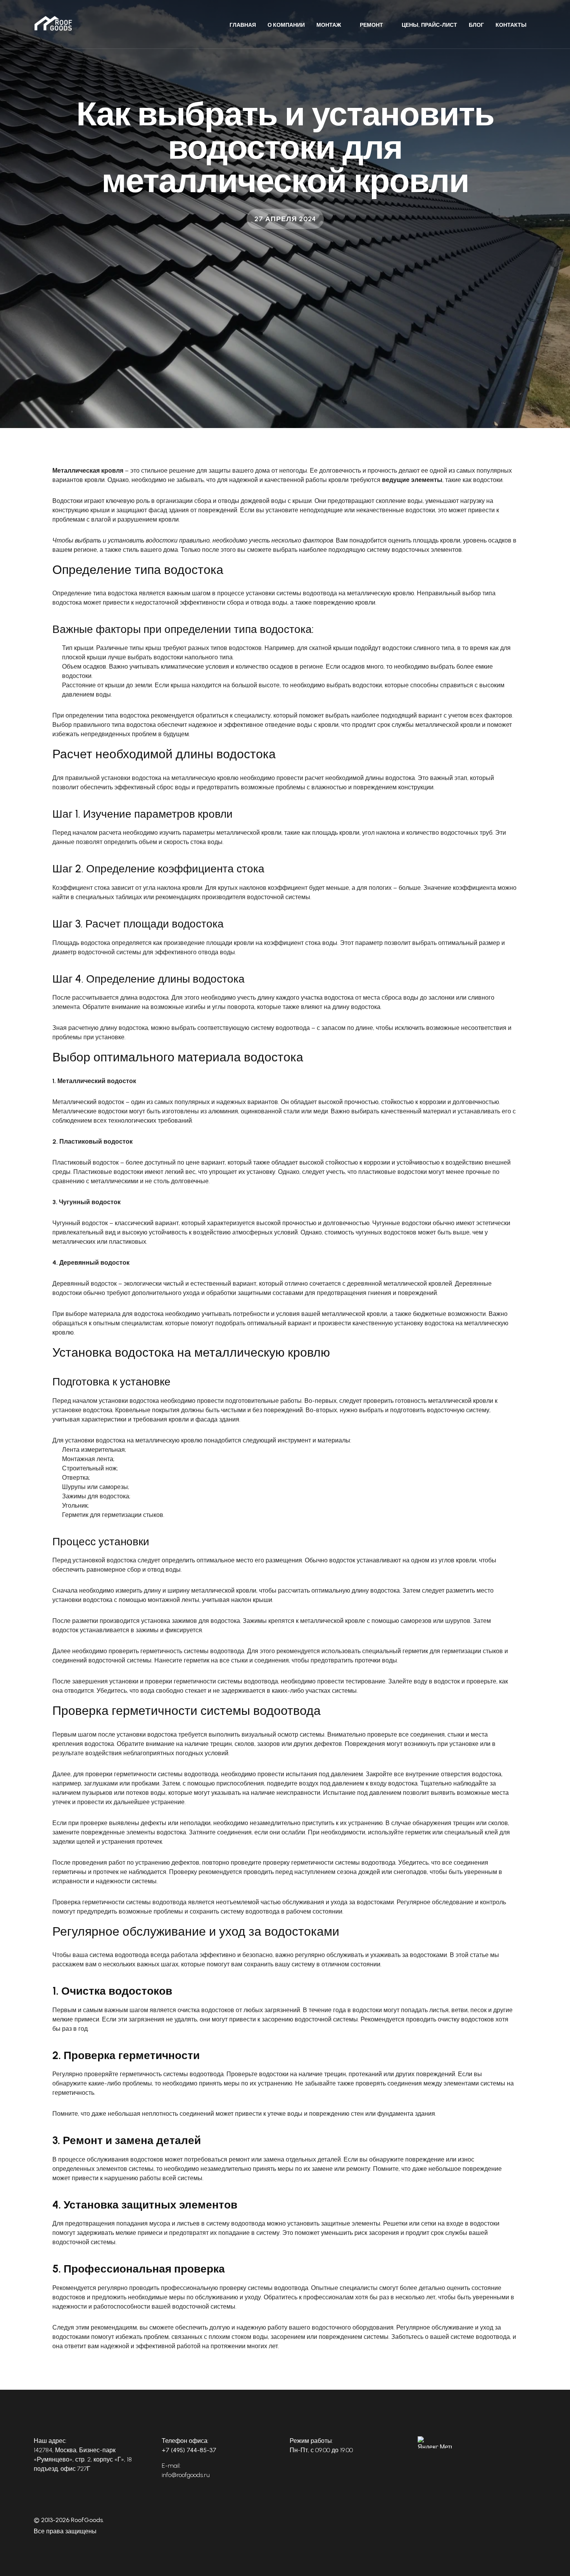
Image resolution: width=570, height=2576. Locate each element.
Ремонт (371, 25)
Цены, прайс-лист (429, 25)
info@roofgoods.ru (186, 2475)
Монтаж (329, 25)
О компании (286, 25)
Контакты (511, 25)
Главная (243, 25)
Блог (476, 25)
